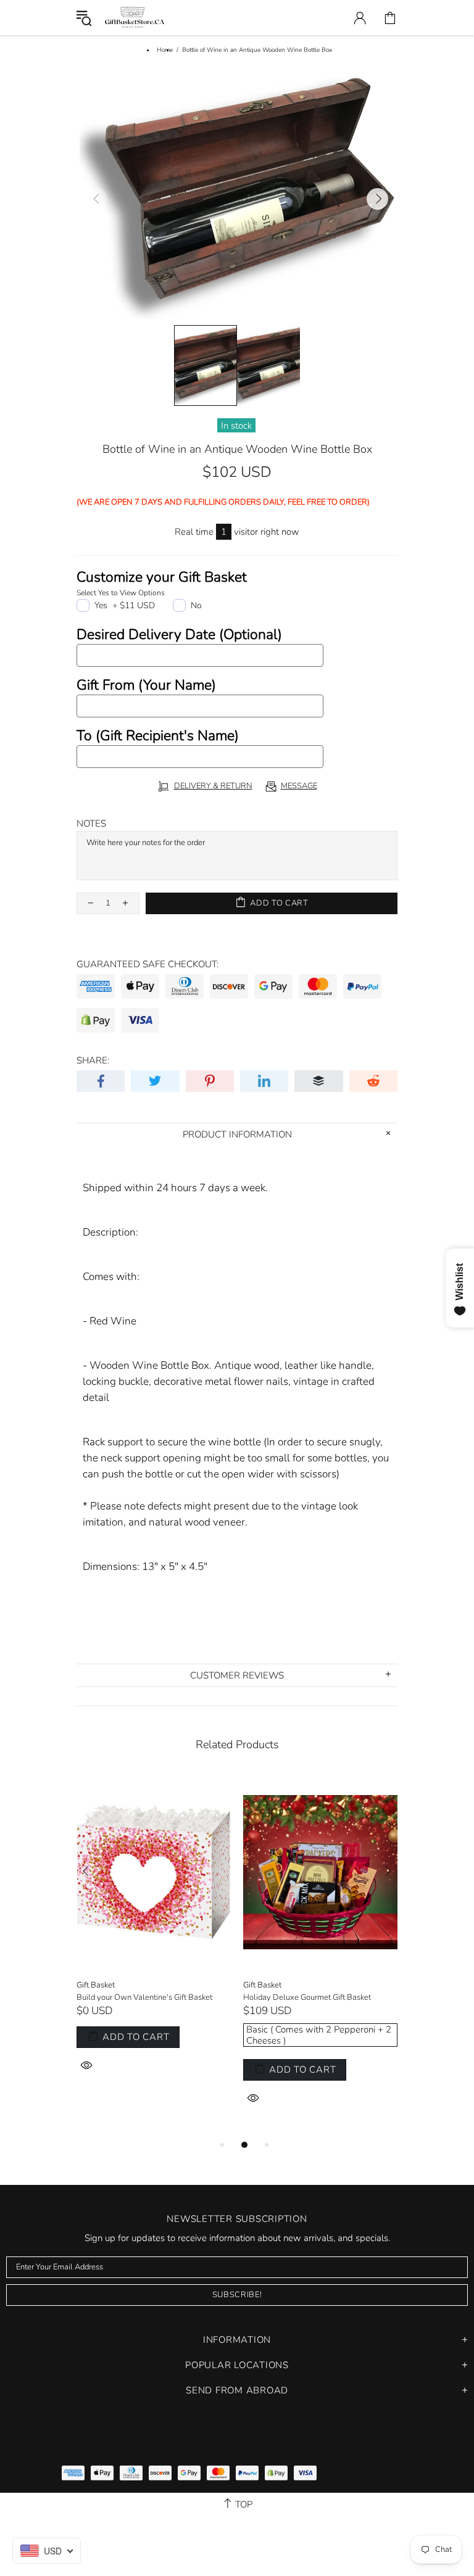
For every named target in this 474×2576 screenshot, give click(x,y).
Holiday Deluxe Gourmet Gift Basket (307, 1998)
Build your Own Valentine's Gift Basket (144, 1998)
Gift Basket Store (135, 18)
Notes (91, 824)
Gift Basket (96, 1985)
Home (165, 50)
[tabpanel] (154, 1939)
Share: (93, 1060)
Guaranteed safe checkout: (148, 964)
